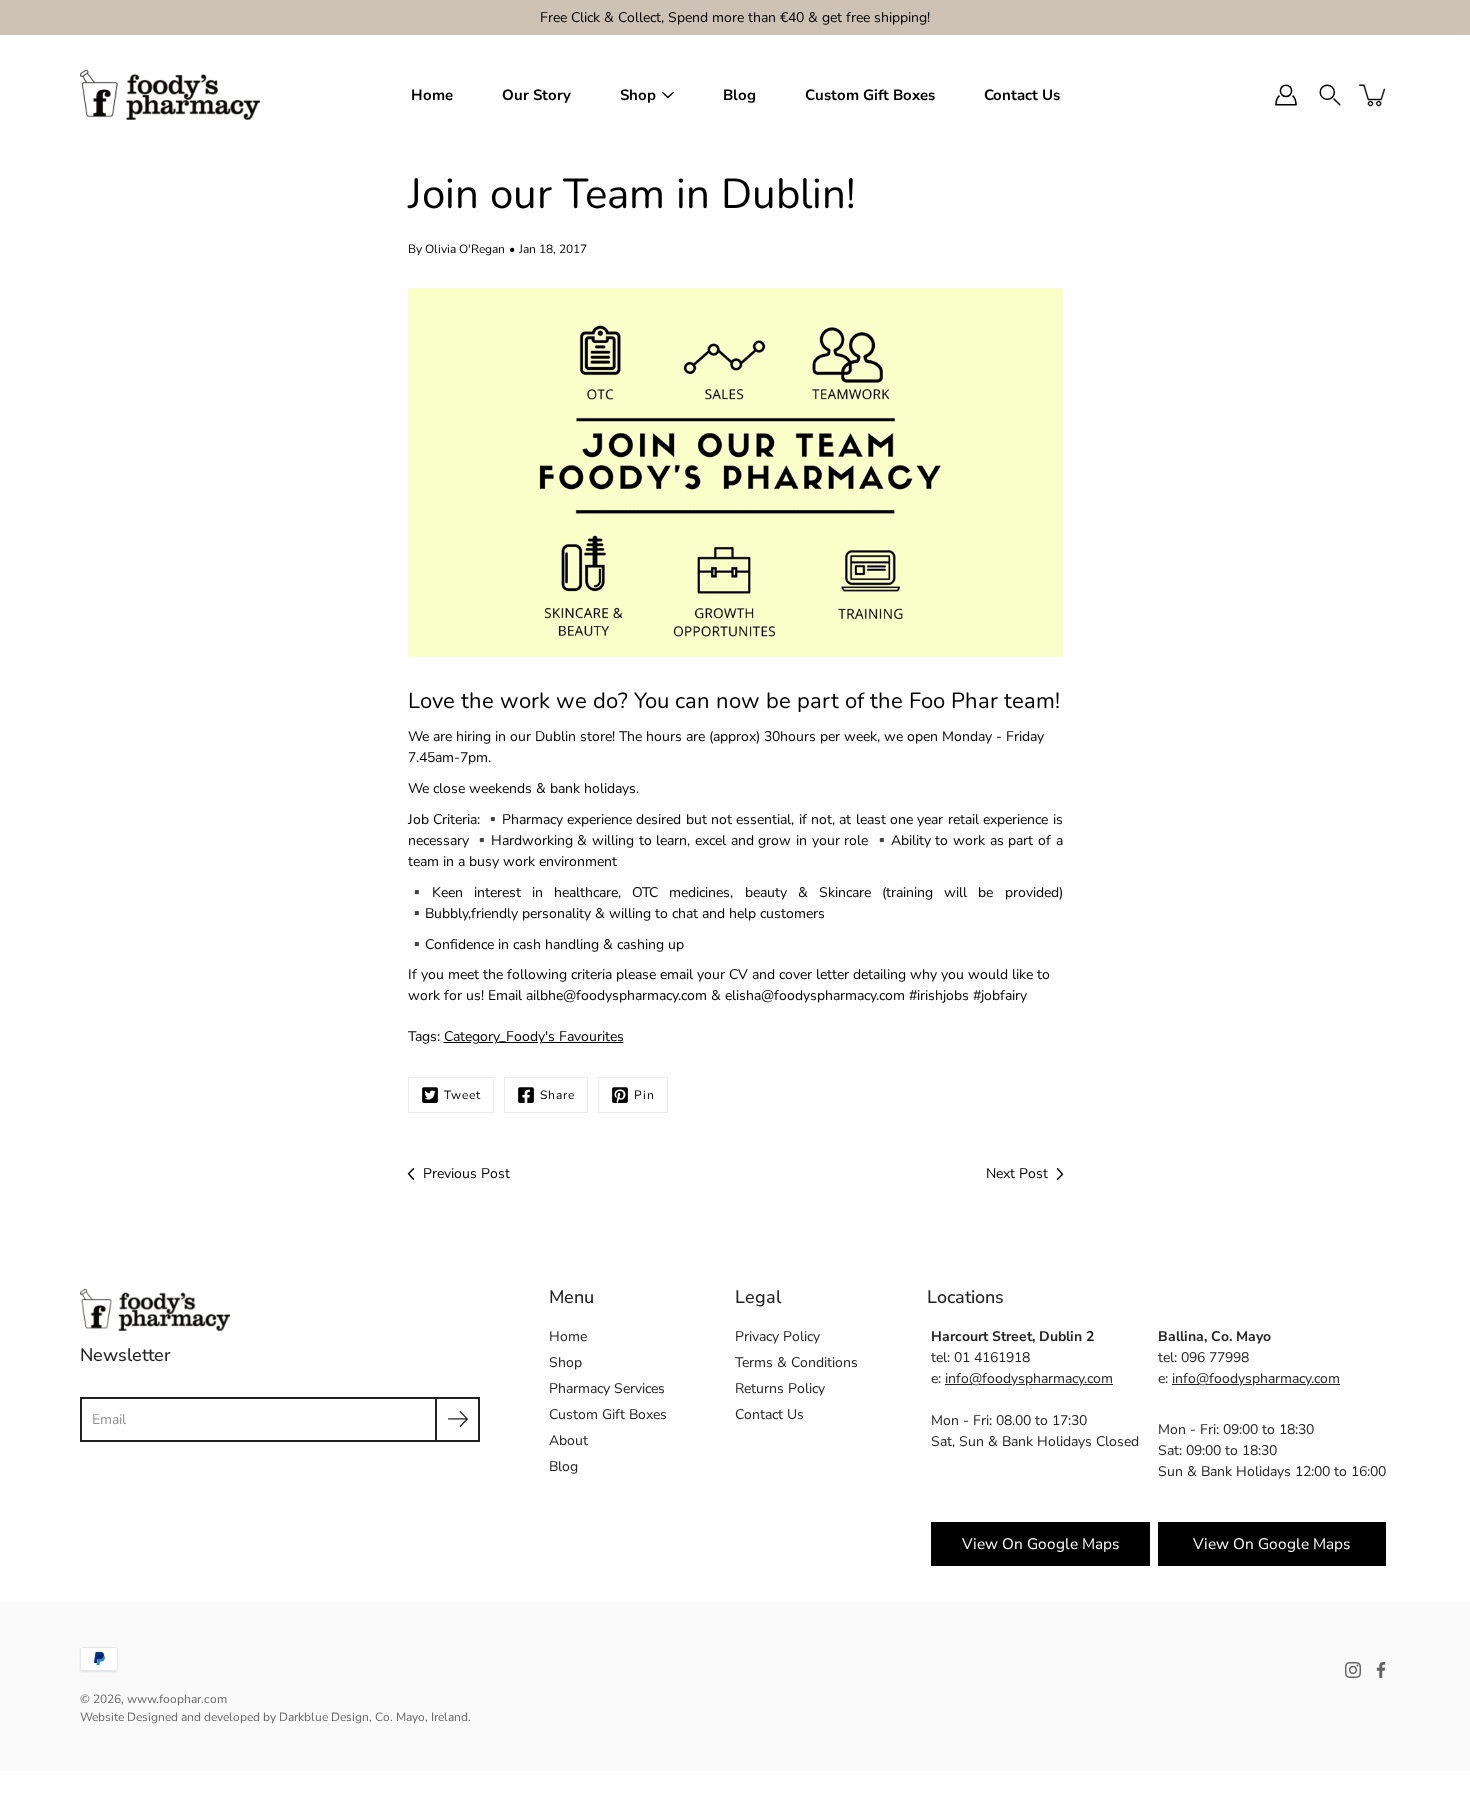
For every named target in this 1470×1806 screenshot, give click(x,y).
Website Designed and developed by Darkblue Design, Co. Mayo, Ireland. (275, 1717)
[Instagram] (1353, 1670)
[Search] (1330, 95)
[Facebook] (1381, 1670)
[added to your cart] (1374, 95)
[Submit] (457, 1419)
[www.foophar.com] (170, 95)
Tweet (462, 1095)
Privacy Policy (777, 1336)
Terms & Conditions (796, 1362)
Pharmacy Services (607, 1388)
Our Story (536, 95)
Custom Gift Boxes (870, 95)
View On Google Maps (1271, 1543)
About (568, 1440)
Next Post (1017, 1173)
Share (557, 1095)
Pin (644, 1095)
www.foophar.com (177, 1699)
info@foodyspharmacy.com (1029, 1378)
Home (432, 95)
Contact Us (1022, 95)
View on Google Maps (1040, 1543)
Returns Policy (780, 1388)
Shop (638, 95)
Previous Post (466, 1173)
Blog (739, 95)
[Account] (1286, 95)
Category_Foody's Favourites (534, 1036)
